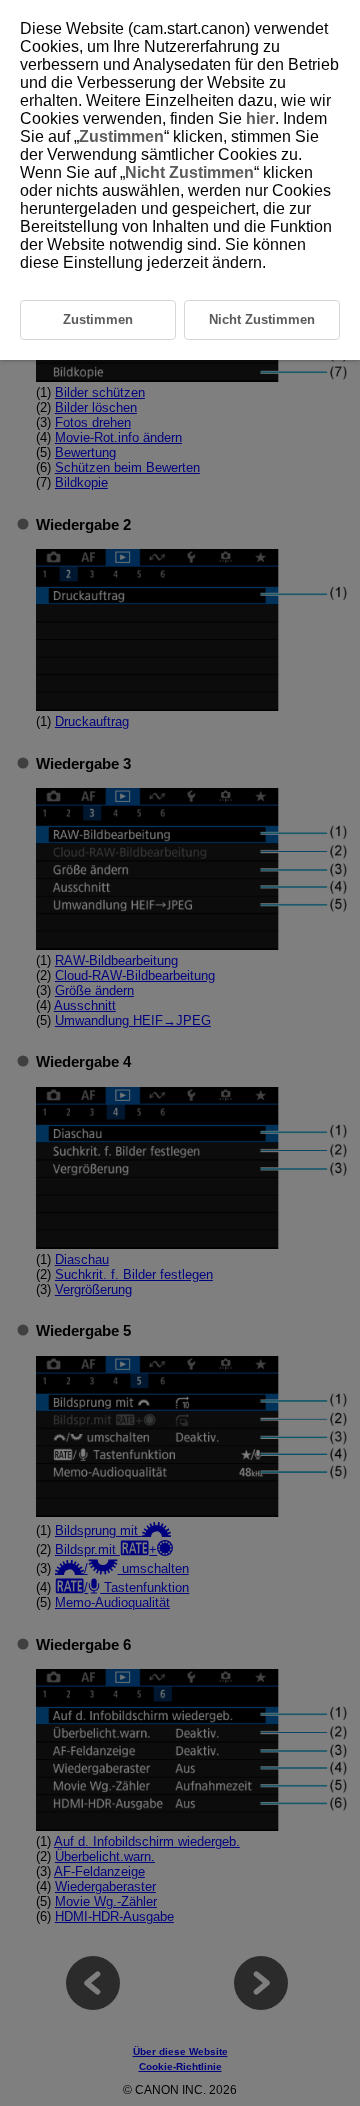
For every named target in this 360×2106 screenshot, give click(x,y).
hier (260, 118)
